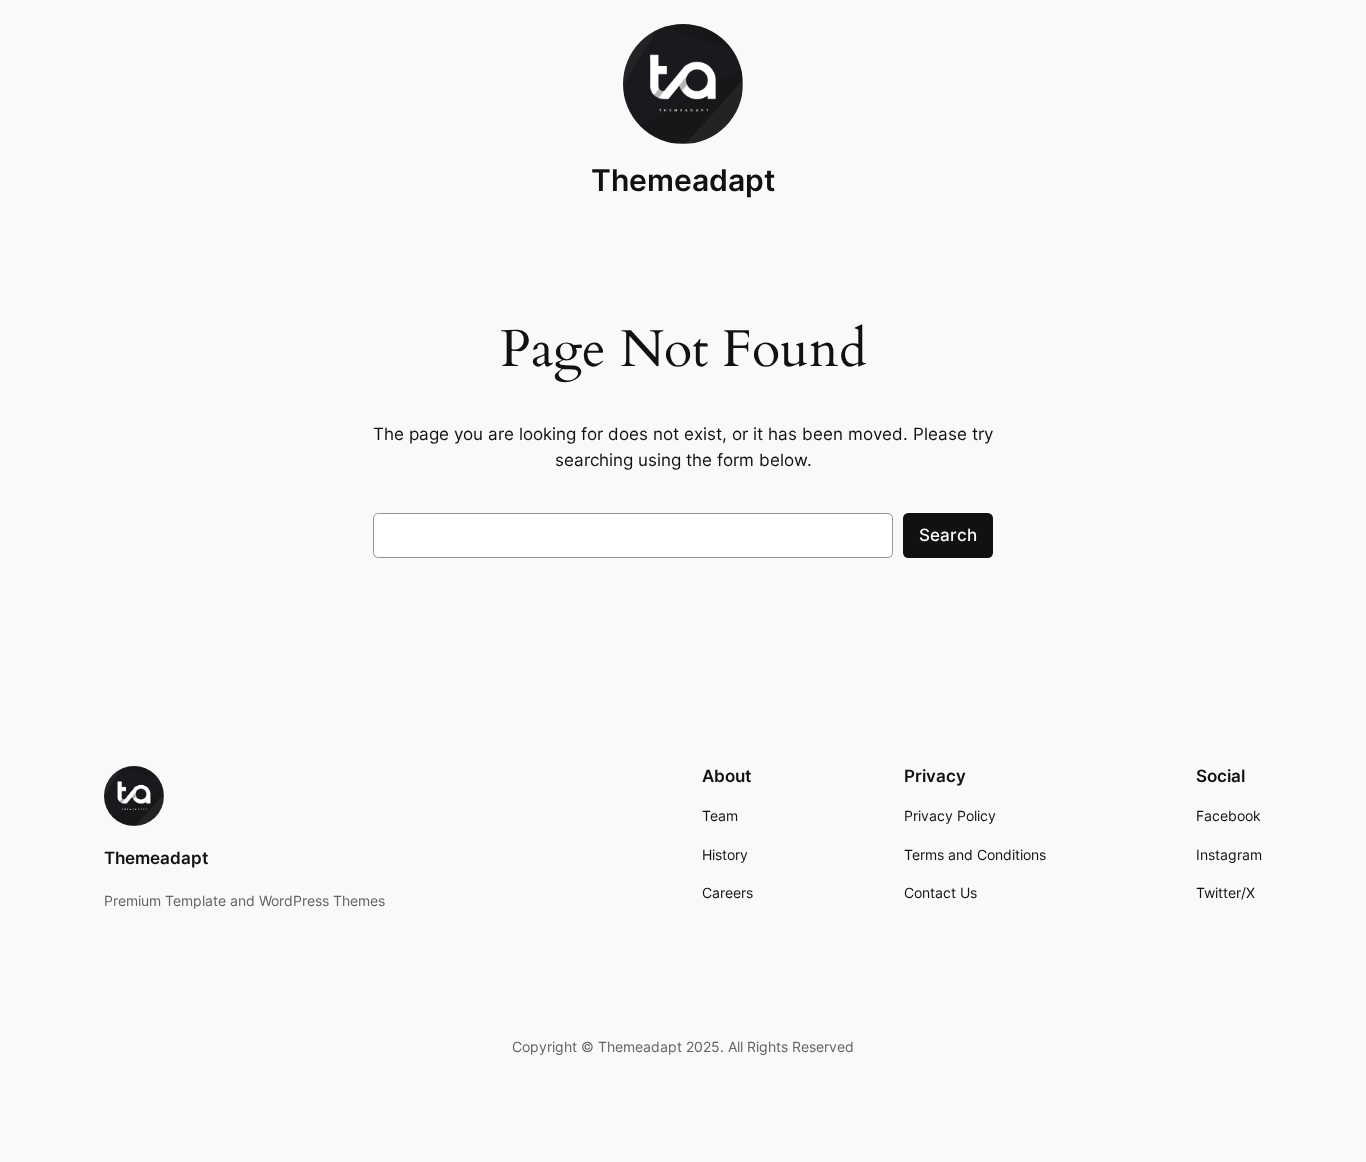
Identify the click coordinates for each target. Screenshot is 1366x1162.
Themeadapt (683, 180)
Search (948, 535)
